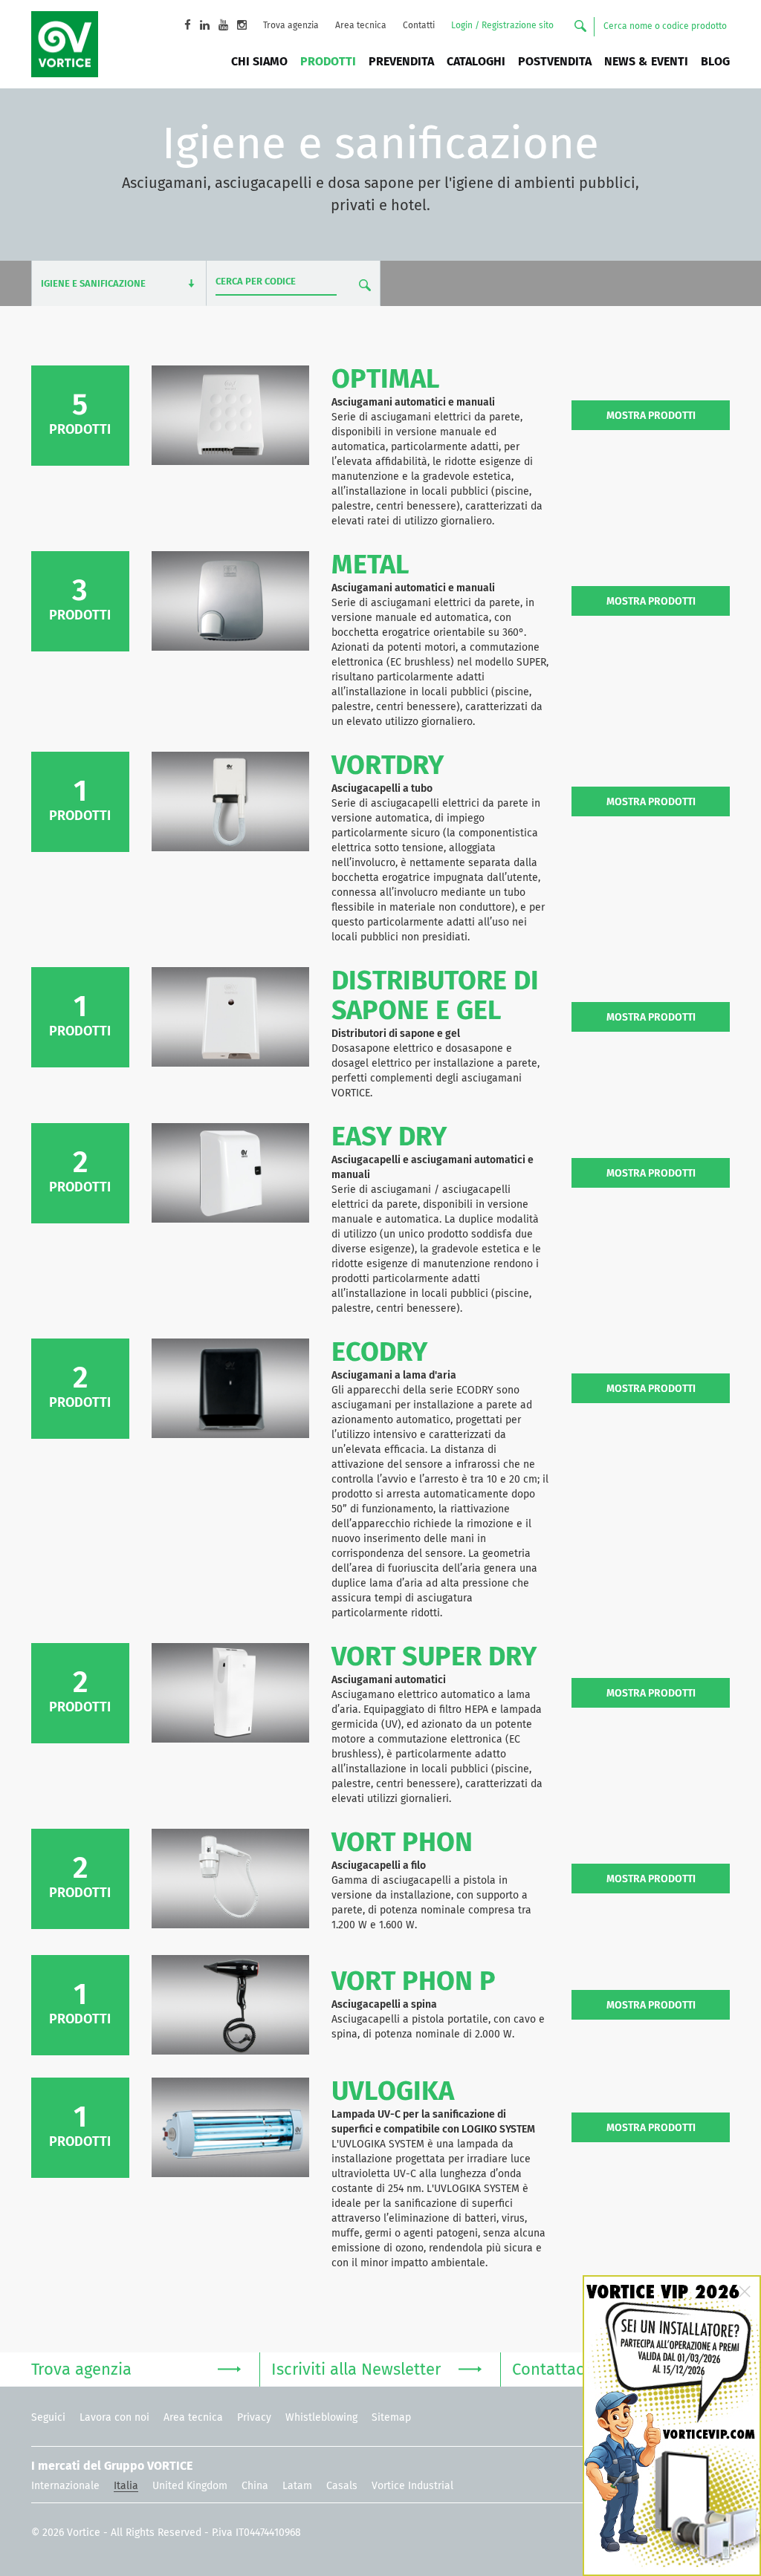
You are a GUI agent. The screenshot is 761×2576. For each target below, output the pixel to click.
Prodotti (328, 62)
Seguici (48, 2418)
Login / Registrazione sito (502, 26)
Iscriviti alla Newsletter (356, 2370)
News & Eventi (646, 62)
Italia (126, 2486)
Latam (297, 2486)
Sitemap (391, 2418)
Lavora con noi (114, 2418)
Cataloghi (476, 62)
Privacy (254, 2418)
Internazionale (65, 2486)
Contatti (419, 26)
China (255, 2486)
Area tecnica (361, 26)
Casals (342, 2486)
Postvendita (555, 62)
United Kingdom (190, 2486)
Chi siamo (259, 62)
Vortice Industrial (412, 2486)
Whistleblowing (321, 2418)
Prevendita (401, 62)
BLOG (715, 62)
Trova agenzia (291, 26)
